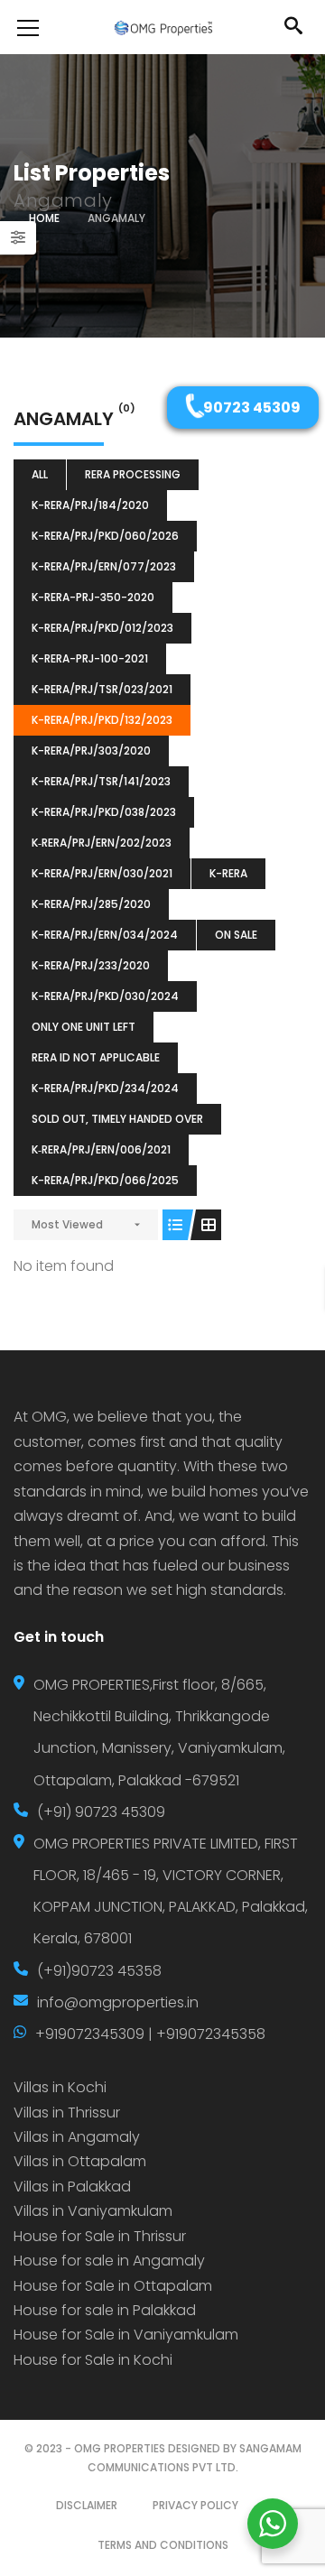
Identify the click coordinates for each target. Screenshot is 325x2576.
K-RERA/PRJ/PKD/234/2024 (105, 1088)
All (40, 474)
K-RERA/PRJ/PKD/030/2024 (105, 996)
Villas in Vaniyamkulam (93, 2211)
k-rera (228, 873)
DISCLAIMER (87, 2505)
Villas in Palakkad (72, 2187)
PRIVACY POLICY (195, 2505)
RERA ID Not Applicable (96, 1057)
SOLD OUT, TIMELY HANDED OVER (117, 1119)
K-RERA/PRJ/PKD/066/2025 (105, 1180)
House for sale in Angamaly (109, 2261)
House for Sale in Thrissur (100, 2236)
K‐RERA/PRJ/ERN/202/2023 (102, 843)
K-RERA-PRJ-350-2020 (93, 597)
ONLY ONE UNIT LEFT (84, 1027)
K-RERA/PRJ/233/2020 (91, 965)
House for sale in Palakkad (105, 2310)
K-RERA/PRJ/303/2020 (91, 751)
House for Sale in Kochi (93, 2360)
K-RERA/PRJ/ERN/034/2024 (105, 935)
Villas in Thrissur (67, 2113)
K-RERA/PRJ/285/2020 (91, 904)
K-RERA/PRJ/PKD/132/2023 (102, 720)
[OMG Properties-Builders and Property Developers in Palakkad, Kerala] (162, 27)
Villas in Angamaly (77, 2137)
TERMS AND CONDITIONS (163, 2545)
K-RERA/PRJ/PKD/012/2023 (102, 628)
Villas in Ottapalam (80, 2161)
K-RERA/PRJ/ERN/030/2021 (102, 873)
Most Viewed (67, 1224)
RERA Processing (133, 474)
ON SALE (236, 935)
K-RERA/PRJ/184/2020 (90, 505)
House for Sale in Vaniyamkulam (126, 2335)
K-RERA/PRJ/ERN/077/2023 (104, 566)
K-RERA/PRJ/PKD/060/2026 (105, 536)
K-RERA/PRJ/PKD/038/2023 (104, 812)
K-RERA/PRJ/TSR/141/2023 (101, 781)
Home (44, 218)
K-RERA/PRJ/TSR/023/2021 (102, 689)
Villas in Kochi (60, 2087)
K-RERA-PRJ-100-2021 (90, 658)
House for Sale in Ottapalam (113, 2286)
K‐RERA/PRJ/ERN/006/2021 (101, 1149)
